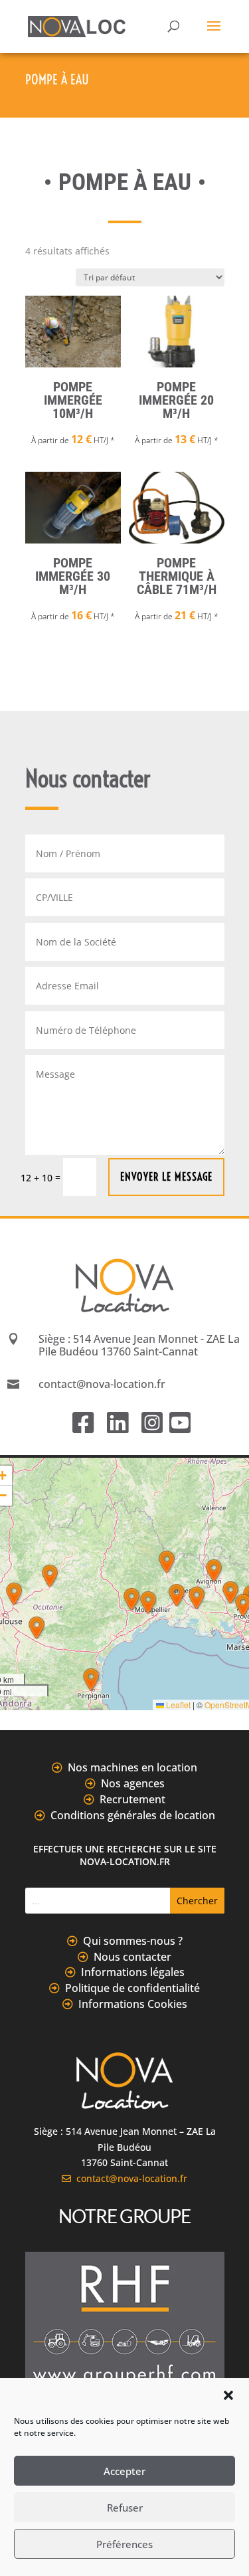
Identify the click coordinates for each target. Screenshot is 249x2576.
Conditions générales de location (133, 1815)
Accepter (124, 2471)
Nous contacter (132, 1957)
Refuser (125, 2508)
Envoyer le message (166, 1177)
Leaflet (177, 1705)
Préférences (124, 2544)
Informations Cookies (133, 2004)
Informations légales (133, 1972)
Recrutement (132, 1799)
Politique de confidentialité (132, 1988)
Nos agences (133, 1783)
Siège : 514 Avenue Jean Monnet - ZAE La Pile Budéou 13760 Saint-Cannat (139, 1345)
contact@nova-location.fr (129, 2178)
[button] (228, 2395)
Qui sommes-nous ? (133, 1941)
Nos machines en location (132, 1767)
